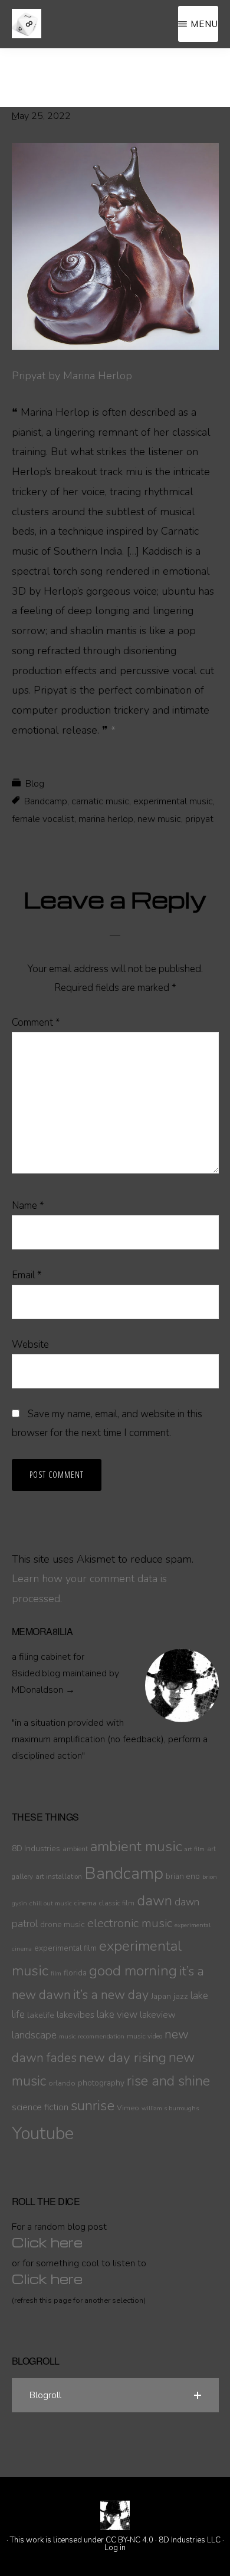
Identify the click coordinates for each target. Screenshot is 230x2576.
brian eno (183, 1876)
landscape (34, 2035)
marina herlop (106, 819)
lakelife (41, 2015)
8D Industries (36, 1849)
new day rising (123, 2058)
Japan (161, 1996)
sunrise (93, 2106)
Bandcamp (46, 801)
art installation (59, 1877)
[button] (115, 2395)
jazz (181, 1996)
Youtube (43, 2133)
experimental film (65, 1948)
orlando (62, 2083)
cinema (86, 1903)
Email (27, 1275)
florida (75, 1973)
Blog (35, 784)
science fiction (40, 2107)
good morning (133, 1971)
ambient (75, 1849)
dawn (155, 1901)
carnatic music (100, 801)
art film (195, 1849)
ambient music (136, 1846)
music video (144, 2036)
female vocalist (43, 819)
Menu (204, 24)
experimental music (173, 801)
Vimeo (128, 2108)
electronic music (130, 1923)
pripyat (199, 819)
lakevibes (75, 2015)
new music (159, 819)
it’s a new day (111, 1995)
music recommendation (92, 2036)
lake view (117, 2015)
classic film (117, 1903)
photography (101, 2083)
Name (28, 1206)
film (56, 1973)
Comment (36, 1022)
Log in (115, 2548)
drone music (63, 1924)
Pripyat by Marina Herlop (72, 376)
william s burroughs (170, 2108)
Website (30, 1345)
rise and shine (168, 2081)
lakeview (158, 2015)
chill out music (51, 1903)
